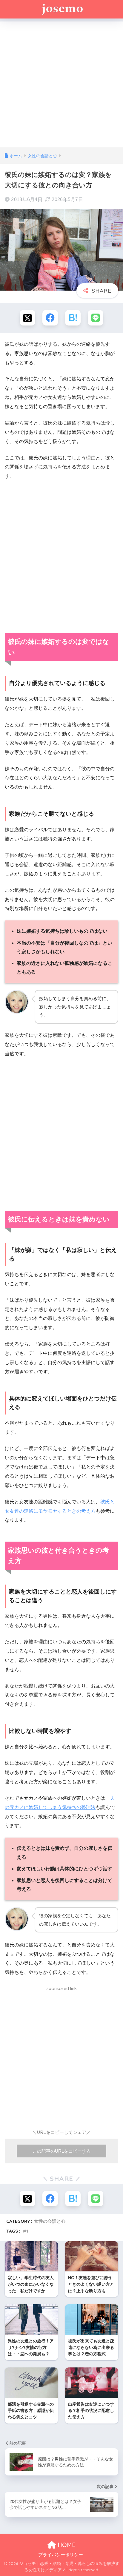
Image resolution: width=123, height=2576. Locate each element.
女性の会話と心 (50, 2221)
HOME (66, 2545)
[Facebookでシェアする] (50, 318)
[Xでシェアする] (27, 318)
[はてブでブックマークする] (73, 318)
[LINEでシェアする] (96, 318)
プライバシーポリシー (61, 2555)
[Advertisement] (61, 83)
